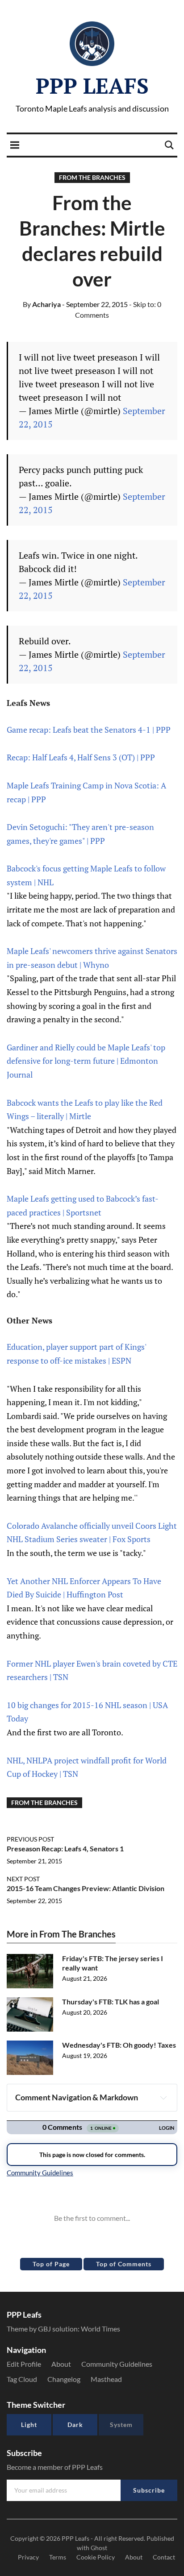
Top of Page (51, 2264)
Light (29, 2425)
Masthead (106, 2379)
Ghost (99, 2548)
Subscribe (149, 2490)
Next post (23, 1879)
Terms (58, 2557)
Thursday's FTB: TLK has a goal (111, 2001)
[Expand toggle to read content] (163, 2098)
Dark (75, 2425)
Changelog (64, 2379)
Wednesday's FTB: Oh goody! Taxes (119, 2045)
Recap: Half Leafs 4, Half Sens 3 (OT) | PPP (81, 757)
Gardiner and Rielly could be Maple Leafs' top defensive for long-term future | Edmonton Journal (86, 1061)
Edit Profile (24, 2364)
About (61, 2364)
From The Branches (92, 177)
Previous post (30, 1839)
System (121, 2425)
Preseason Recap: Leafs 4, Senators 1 (65, 1848)
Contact (164, 2557)
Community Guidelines (117, 2364)
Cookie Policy (96, 2557)
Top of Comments (124, 2264)
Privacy (28, 2557)
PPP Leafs (92, 86)
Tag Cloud (22, 2379)
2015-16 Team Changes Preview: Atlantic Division (86, 1888)
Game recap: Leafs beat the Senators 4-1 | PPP (89, 730)
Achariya (42, 304)
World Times (100, 2329)
